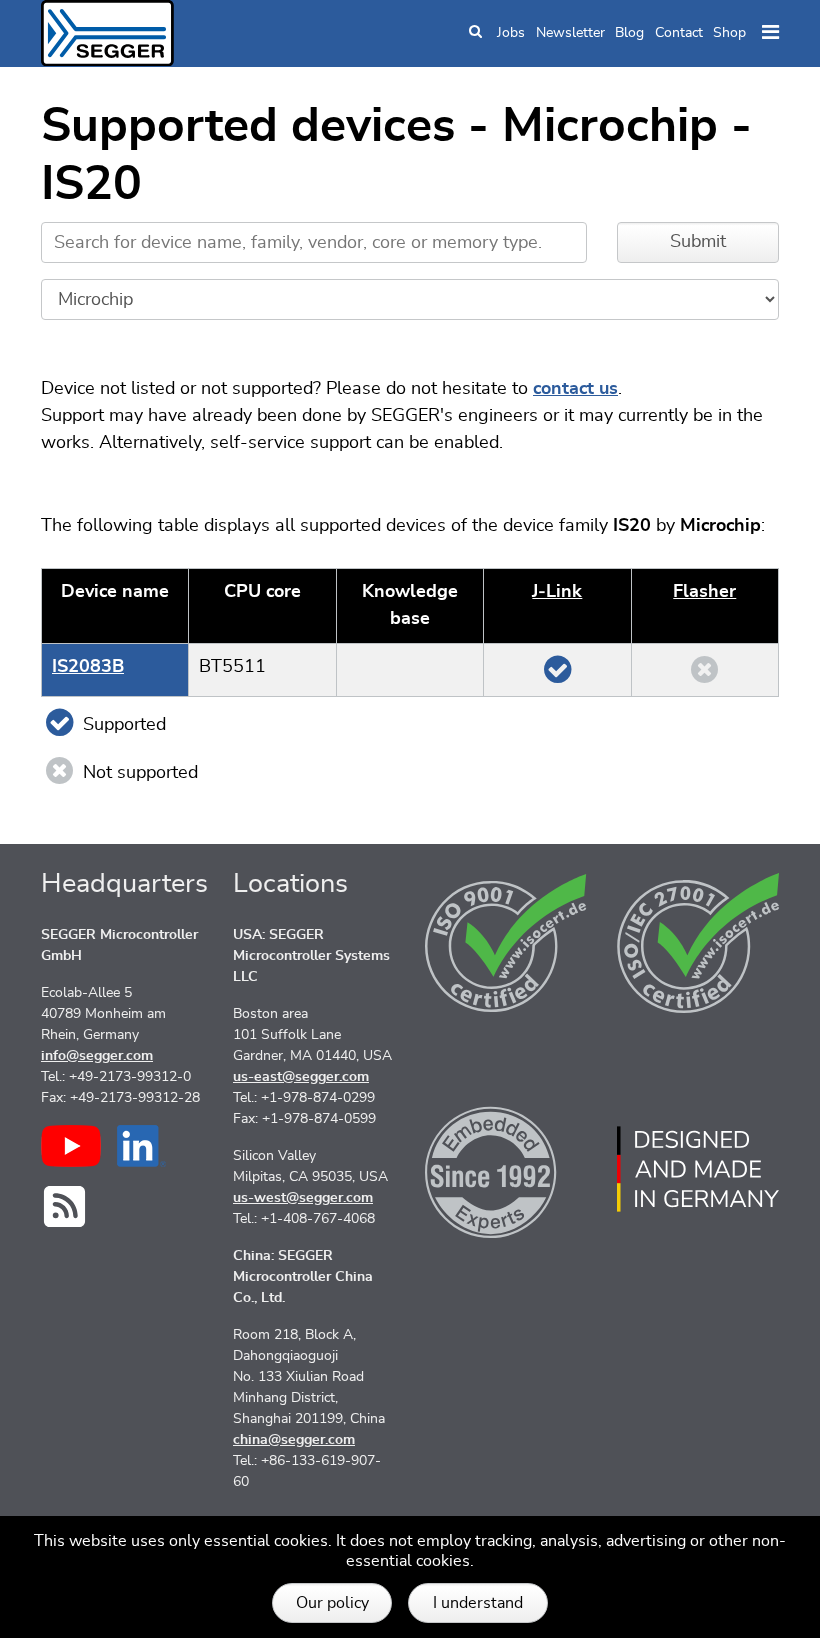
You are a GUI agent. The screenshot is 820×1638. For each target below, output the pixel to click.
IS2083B (88, 667)
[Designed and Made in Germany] (698, 1169)
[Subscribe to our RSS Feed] (64, 1206)
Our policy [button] (332, 1603)
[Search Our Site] (475, 33)
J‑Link (557, 592)
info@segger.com (97, 1056)
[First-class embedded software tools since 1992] (506, 1169)
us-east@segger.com (301, 1077)
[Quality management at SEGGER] (506, 943)
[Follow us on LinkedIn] (141, 1146)
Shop (729, 33)
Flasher (704, 592)
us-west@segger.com (303, 1198)
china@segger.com (294, 1440)
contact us (575, 389)
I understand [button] (478, 1603)
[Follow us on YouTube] (71, 1146)
